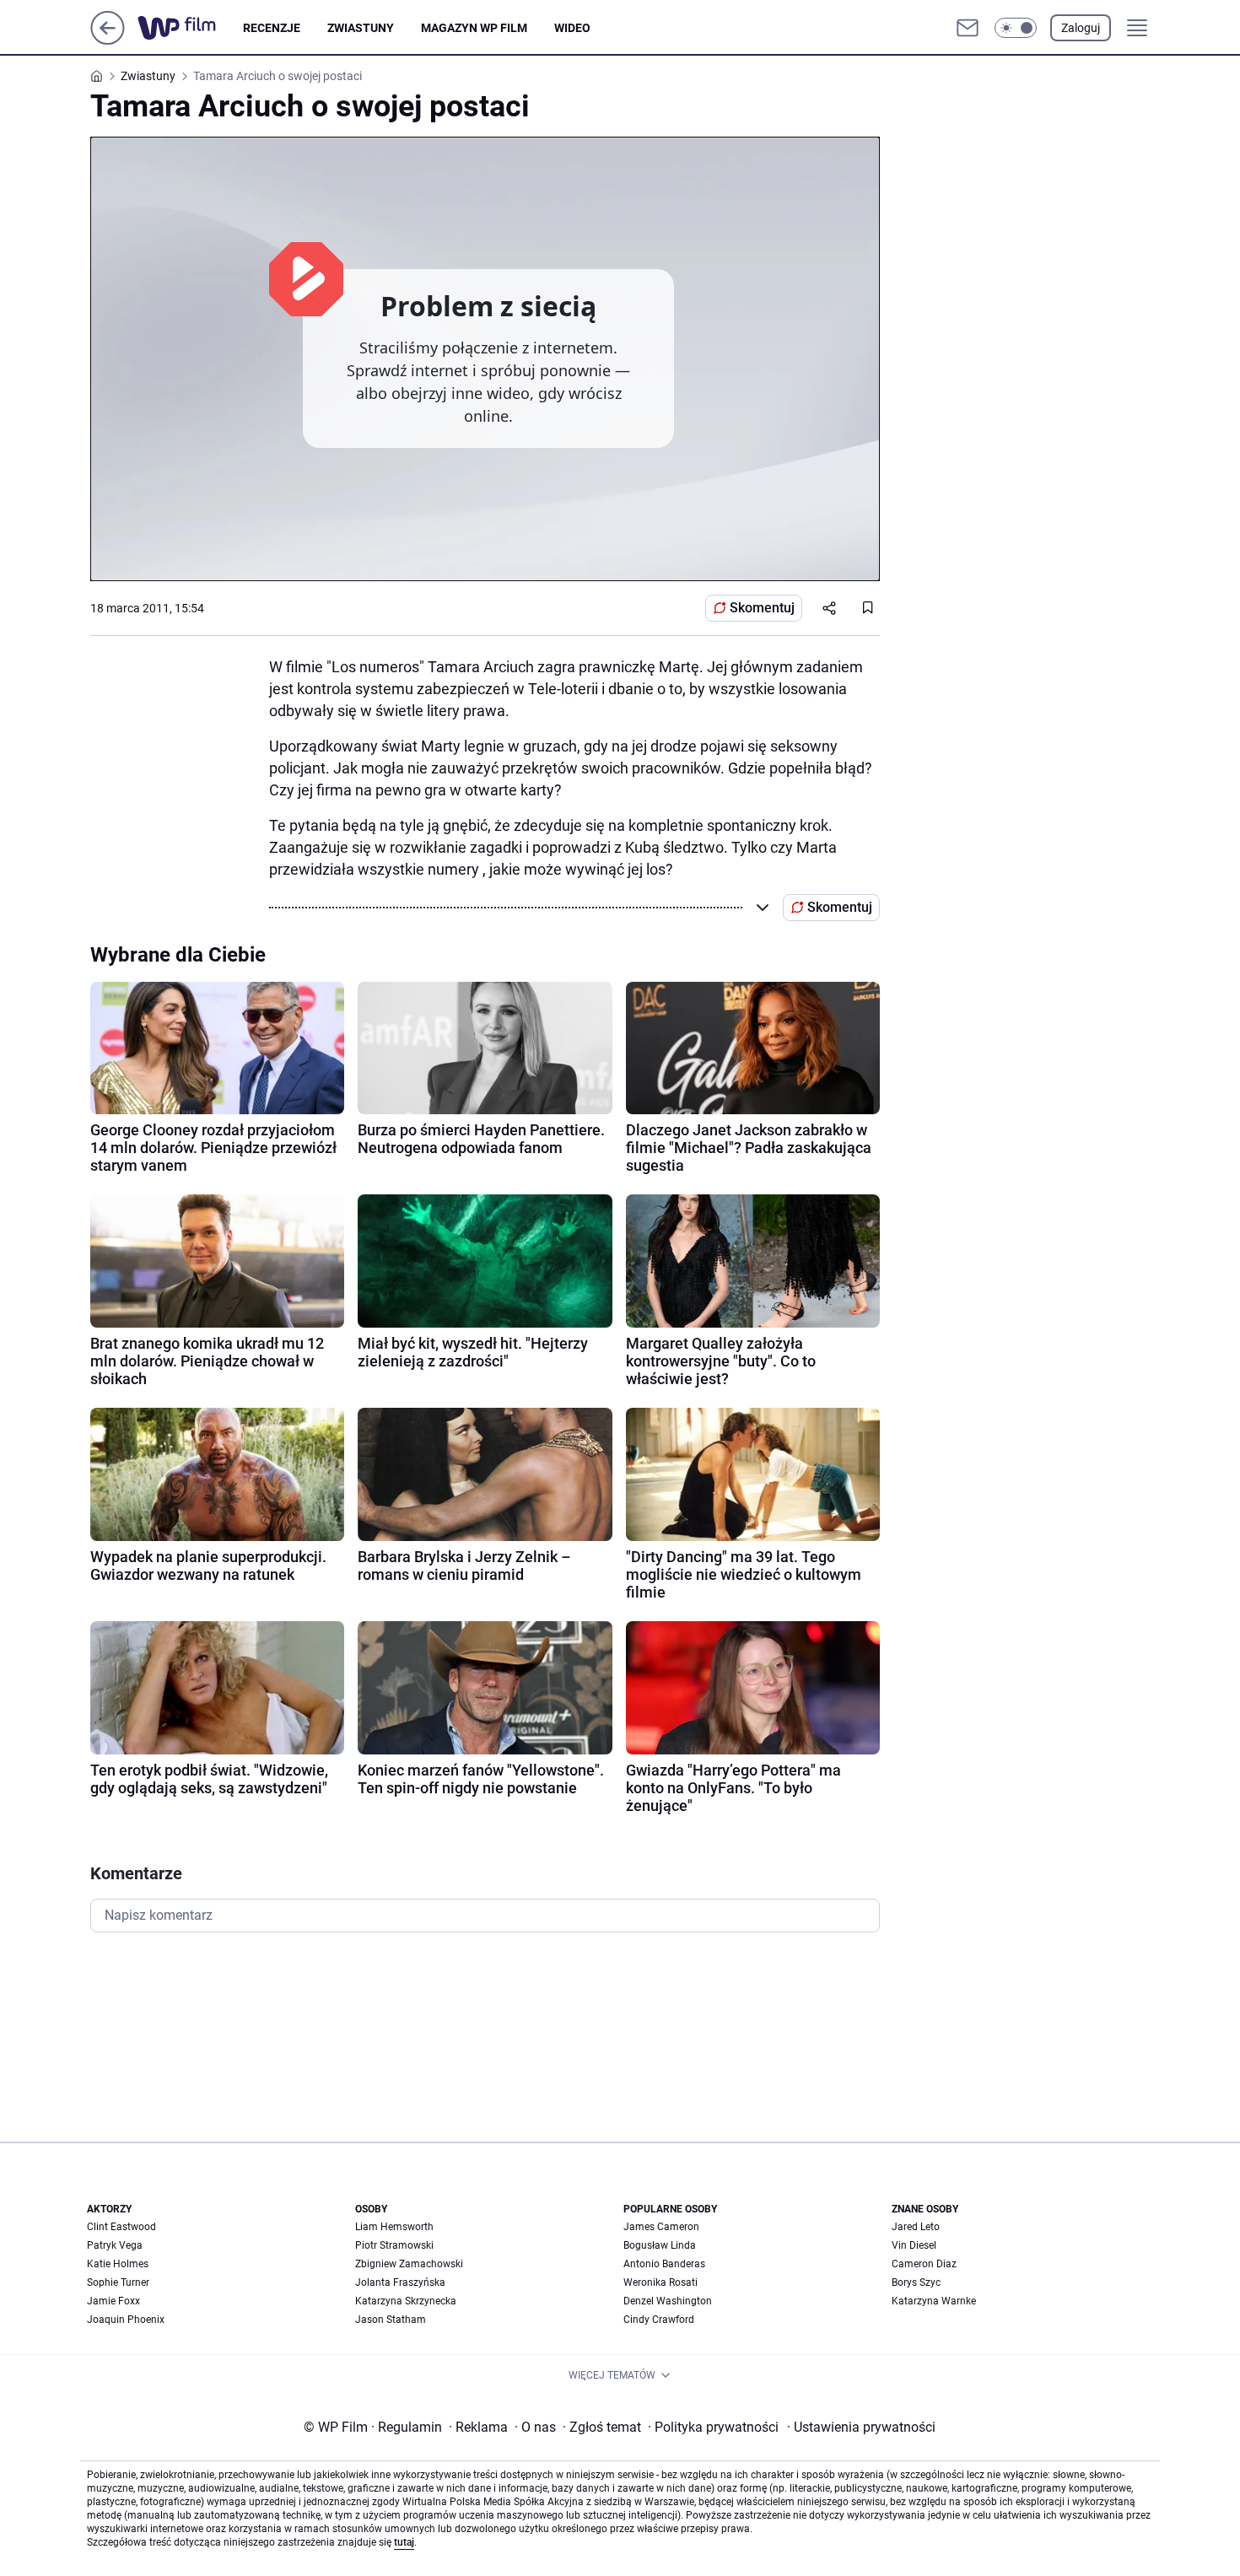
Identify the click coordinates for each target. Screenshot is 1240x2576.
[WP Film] (190, 28)
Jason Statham (391, 2320)
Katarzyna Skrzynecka (406, 2301)
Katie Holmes (118, 2264)
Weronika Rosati (660, 2282)
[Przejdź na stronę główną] (108, 40)
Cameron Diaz (924, 2264)
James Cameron (661, 2227)
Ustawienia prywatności (861, 2427)
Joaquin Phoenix (126, 2320)
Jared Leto (916, 2227)
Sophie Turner (118, 2282)
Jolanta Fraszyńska (400, 2282)
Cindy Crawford (659, 2320)
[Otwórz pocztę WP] (968, 28)
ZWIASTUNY (361, 28)
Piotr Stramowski (394, 2245)
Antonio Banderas (664, 2264)
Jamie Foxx (113, 2301)
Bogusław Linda (660, 2245)
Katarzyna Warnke (934, 2301)
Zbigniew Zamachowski (409, 2264)
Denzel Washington (668, 2301)
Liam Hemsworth (394, 2227)
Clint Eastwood (121, 2227)
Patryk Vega (115, 2245)
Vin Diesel (914, 2245)
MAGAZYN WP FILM (474, 28)
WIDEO (572, 28)
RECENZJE (272, 28)
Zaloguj (1081, 28)
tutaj (404, 2542)
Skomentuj (762, 608)
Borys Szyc (916, 2282)
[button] (1016, 28)
